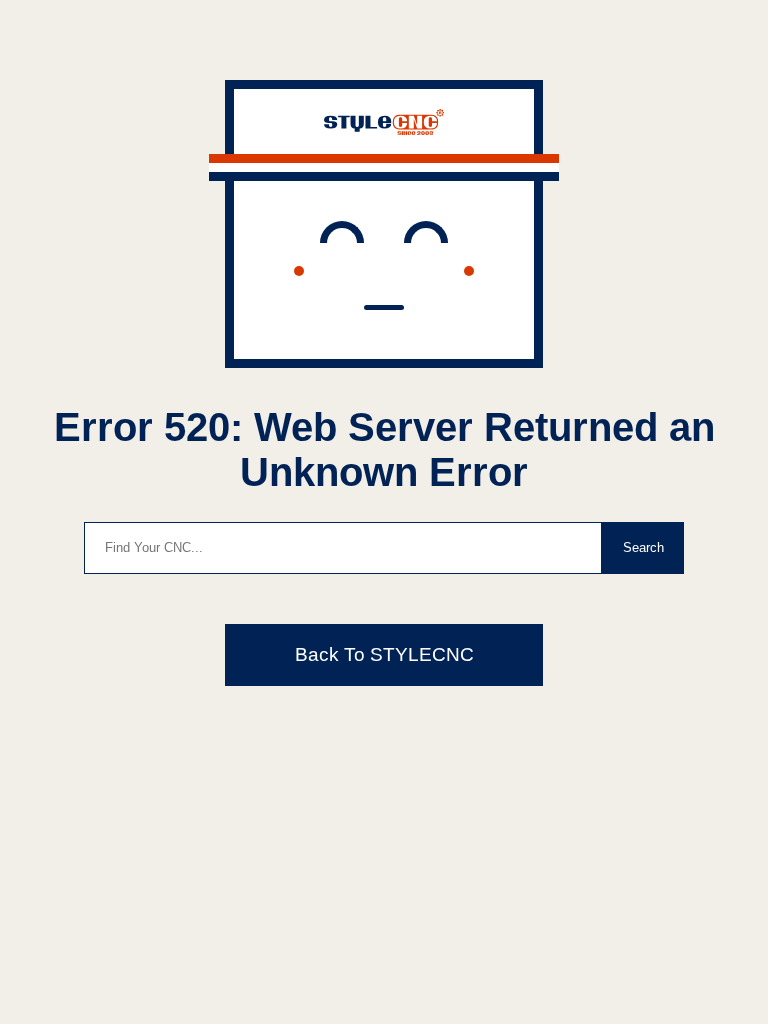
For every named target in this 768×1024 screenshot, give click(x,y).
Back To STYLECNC (384, 654)
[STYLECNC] (384, 129)
